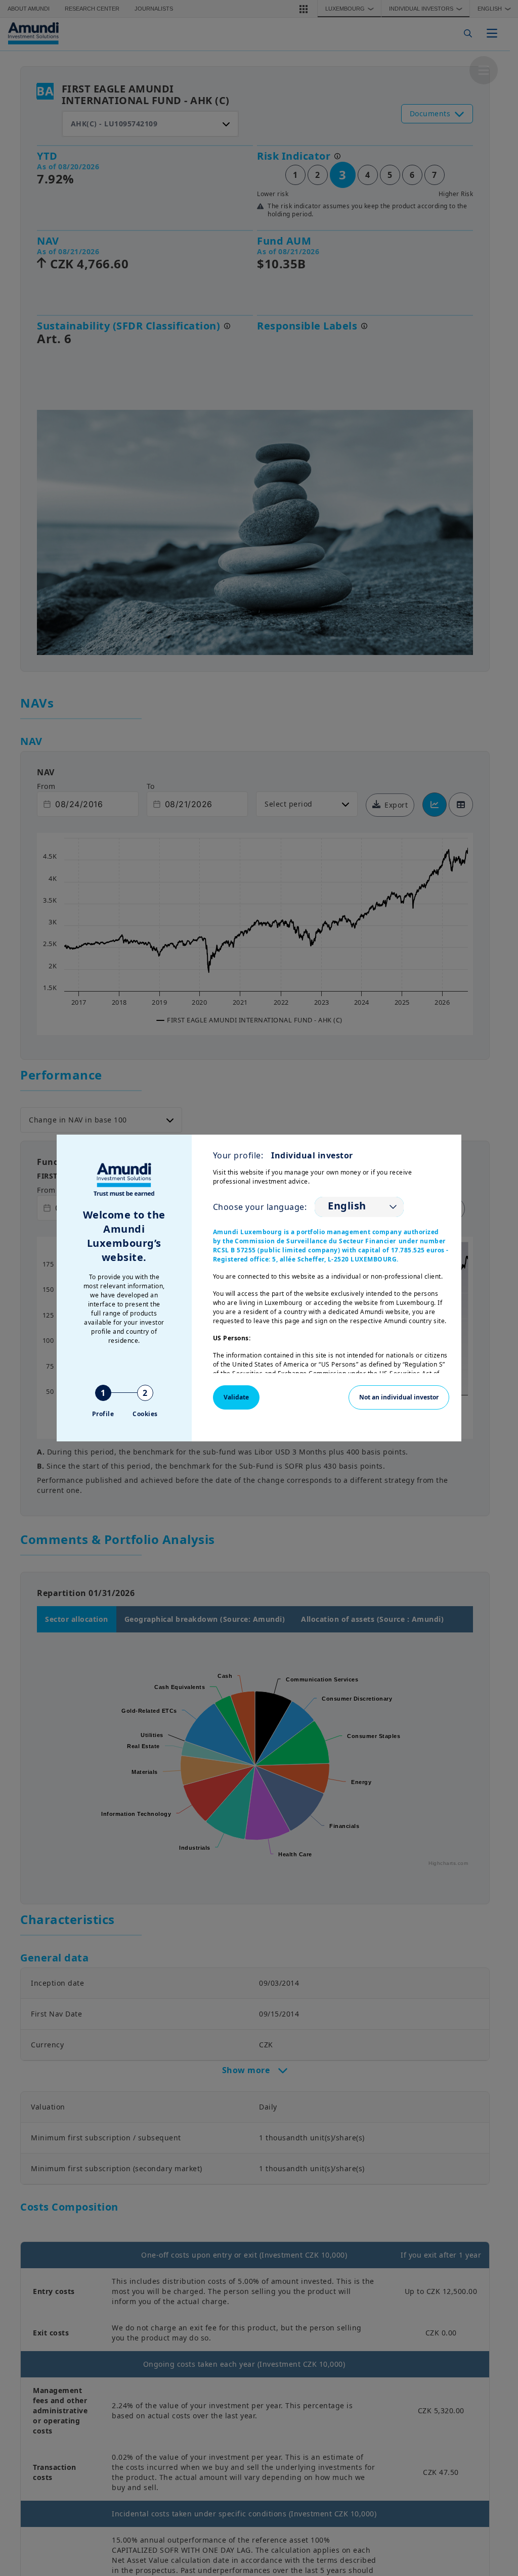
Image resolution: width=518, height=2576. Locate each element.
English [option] (347, 1206)
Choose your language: (260, 1207)
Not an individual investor (399, 1397)
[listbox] (359, 1207)
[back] (490, 1339)
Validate (236, 1397)
